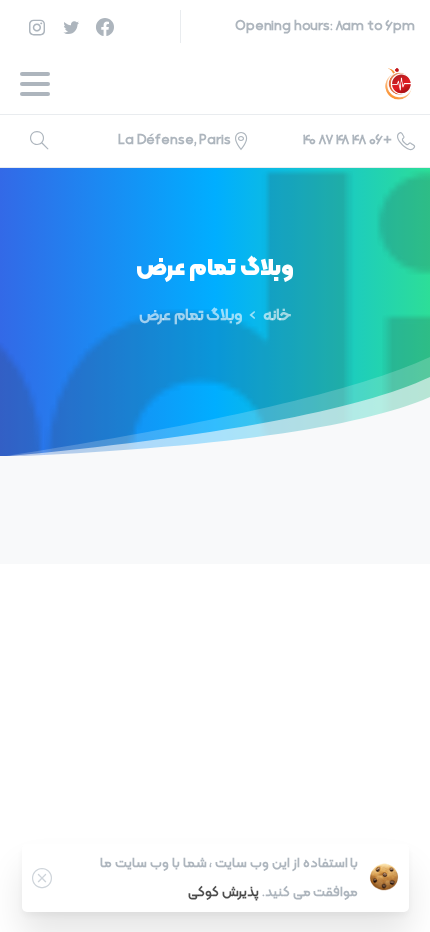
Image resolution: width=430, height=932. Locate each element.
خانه (277, 316)
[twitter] (71, 26)
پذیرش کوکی (223, 892)
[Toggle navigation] (35, 84)
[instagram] (37, 26)
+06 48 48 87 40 (348, 140)
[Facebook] (105, 26)
